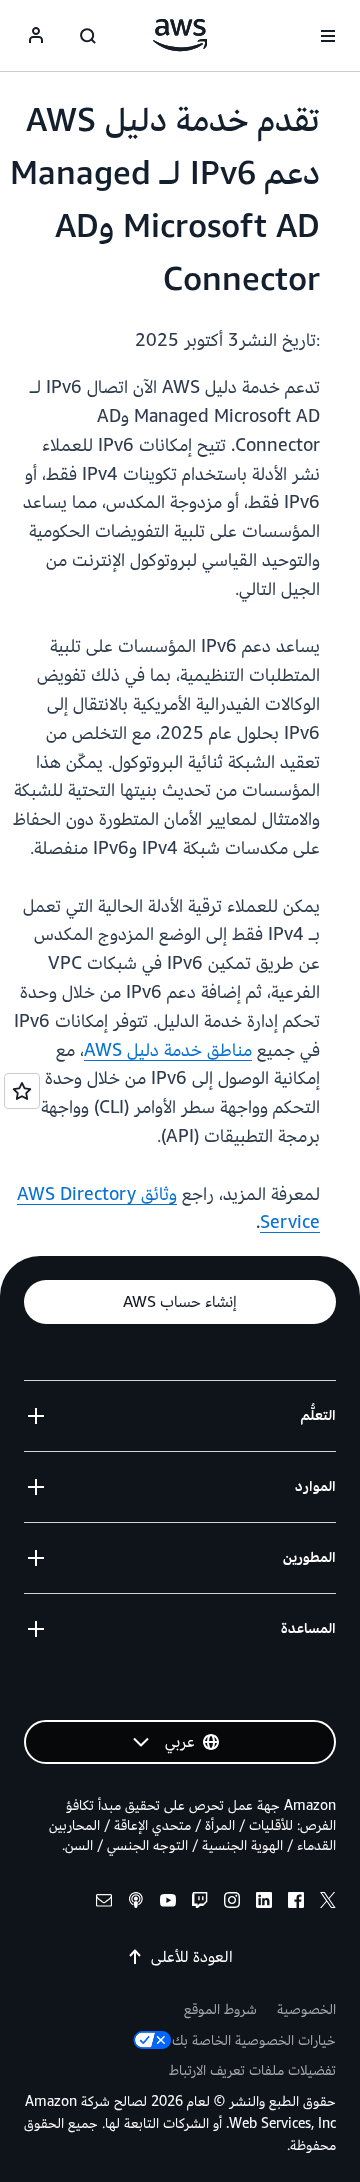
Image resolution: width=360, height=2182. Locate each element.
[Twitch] (200, 1903)
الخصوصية (306, 2009)
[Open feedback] (22, 1091)
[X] (328, 1903)
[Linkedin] (264, 1903)
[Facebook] (296, 1903)
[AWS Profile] (36, 36)
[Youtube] (168, 1903)
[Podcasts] (136, 1903)
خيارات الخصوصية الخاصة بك (254, 2040)
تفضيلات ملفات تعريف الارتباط (252, 2070)
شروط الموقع (220, 2009)
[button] (180, 1302)
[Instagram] (232, 1903)
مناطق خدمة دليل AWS (168, 1050)
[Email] (104, 1903)
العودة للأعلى (192, 1957)
